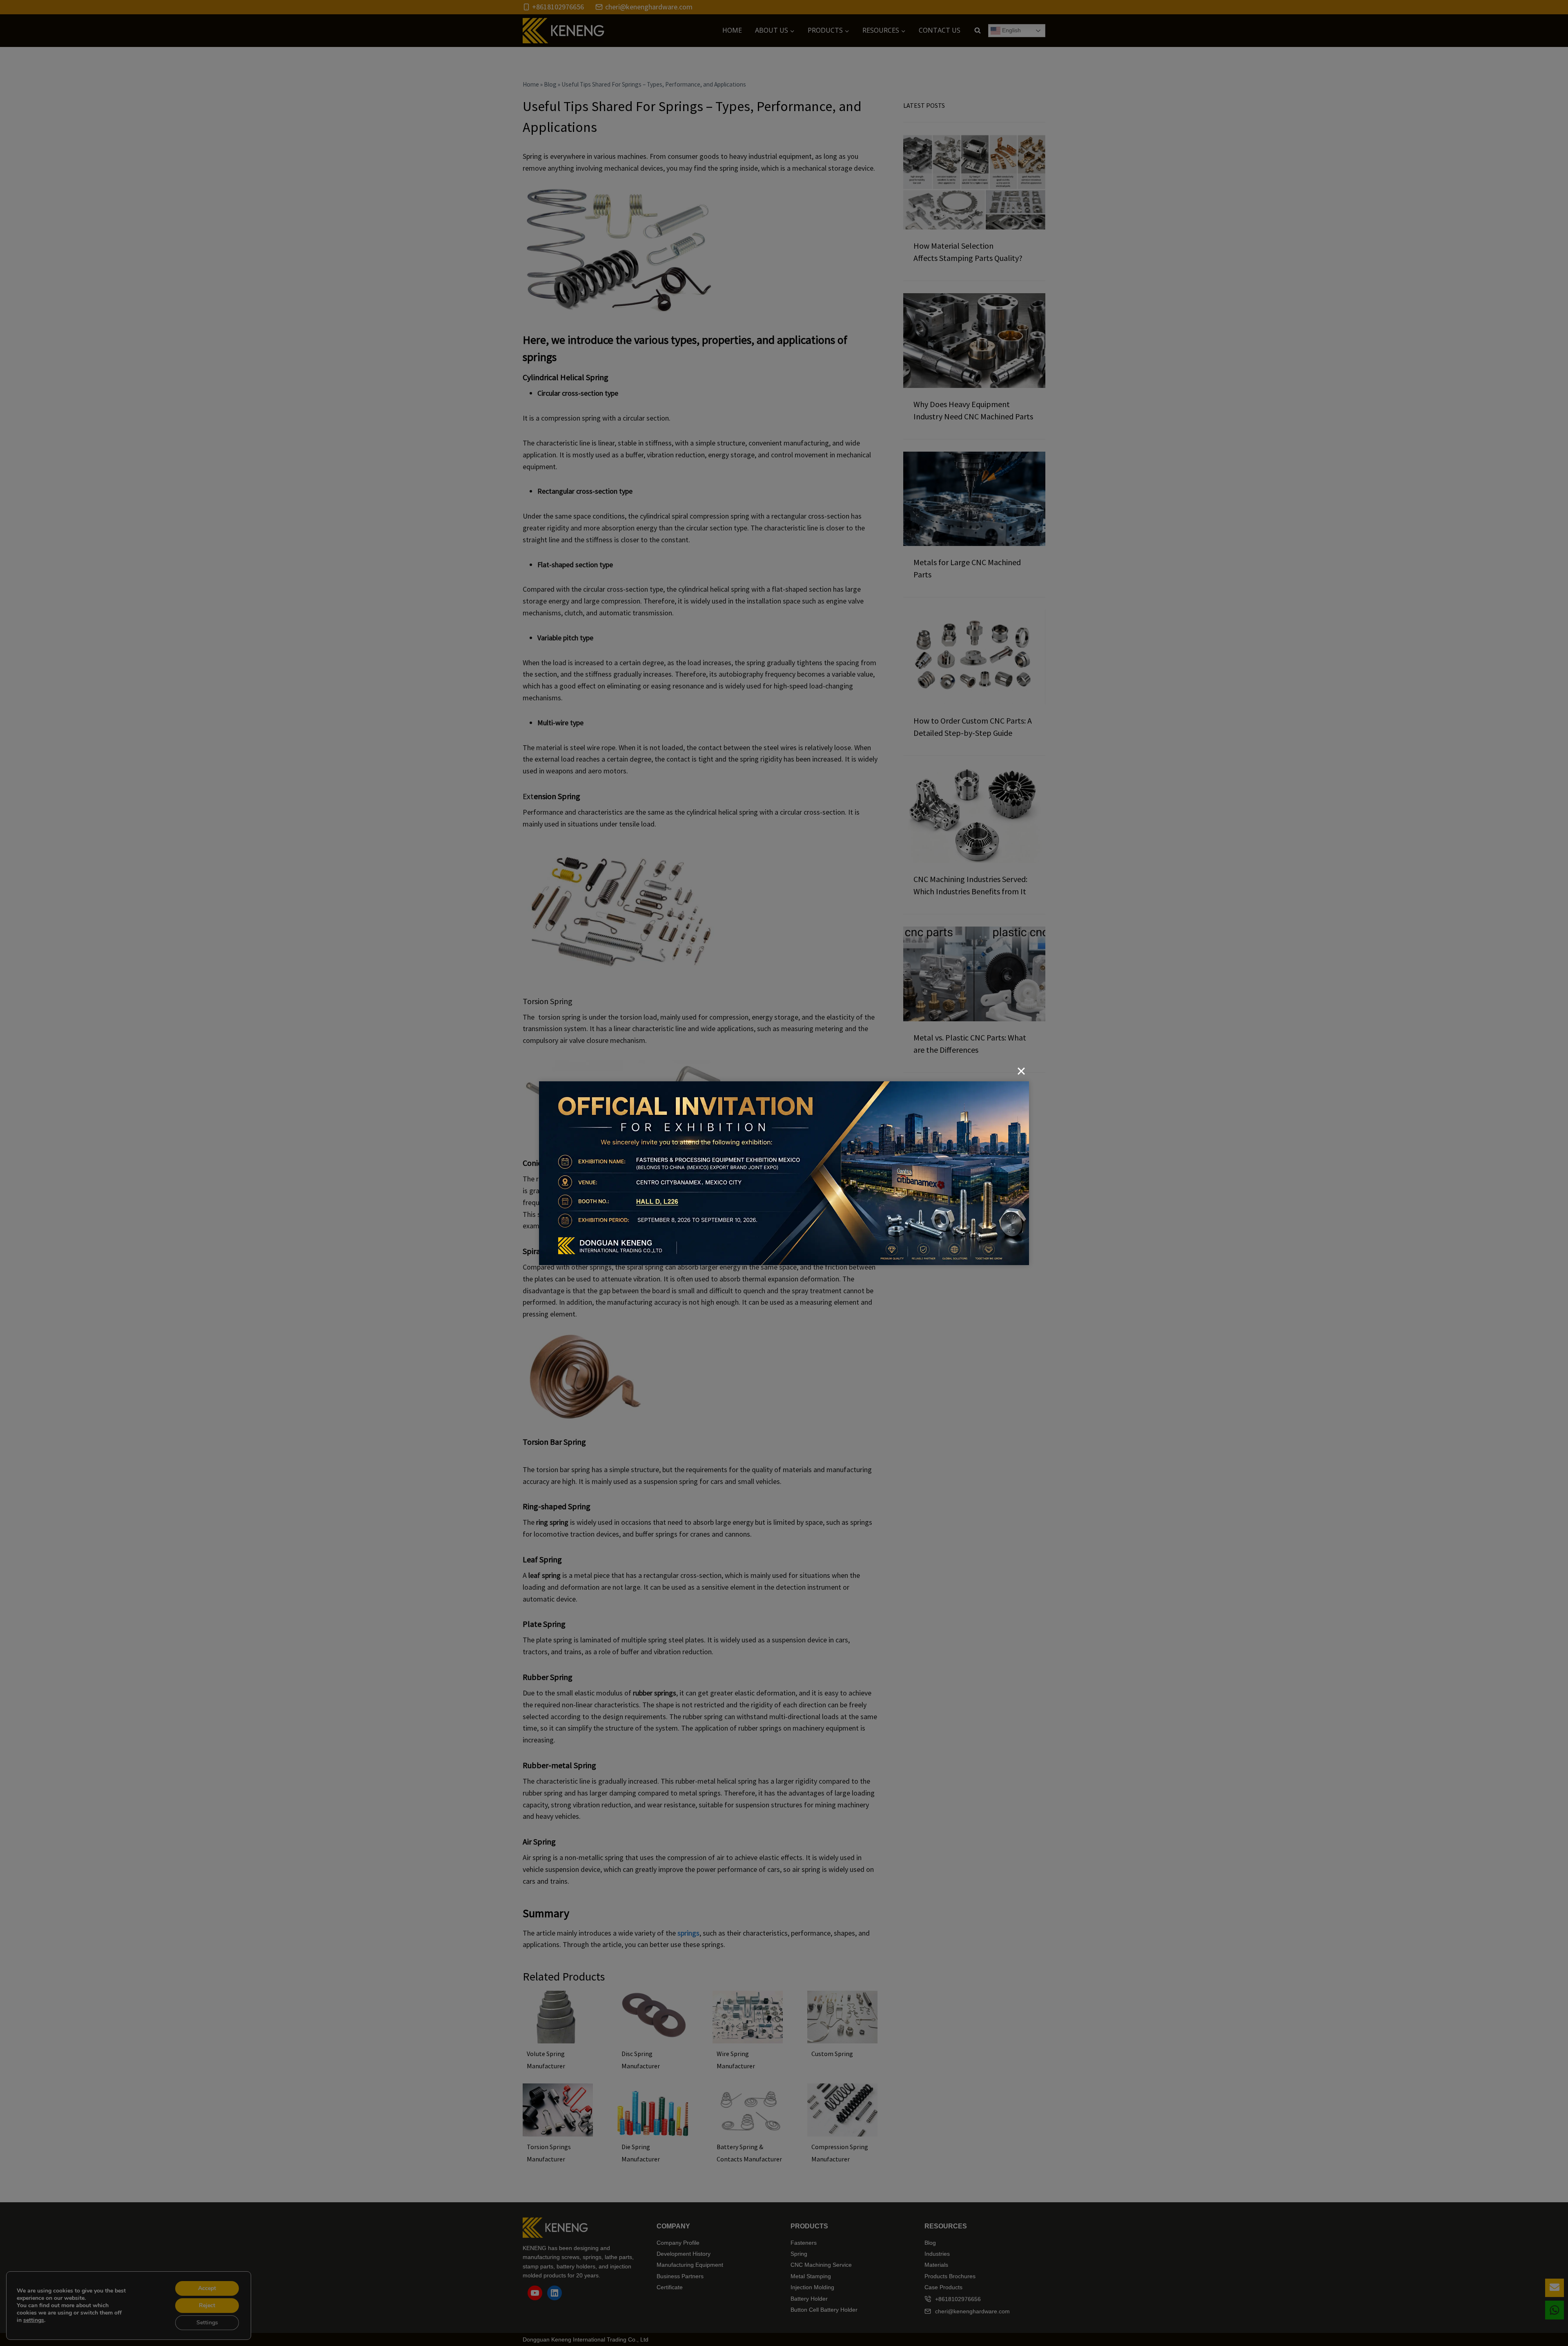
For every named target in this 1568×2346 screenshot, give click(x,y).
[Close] (1021, 1071)
